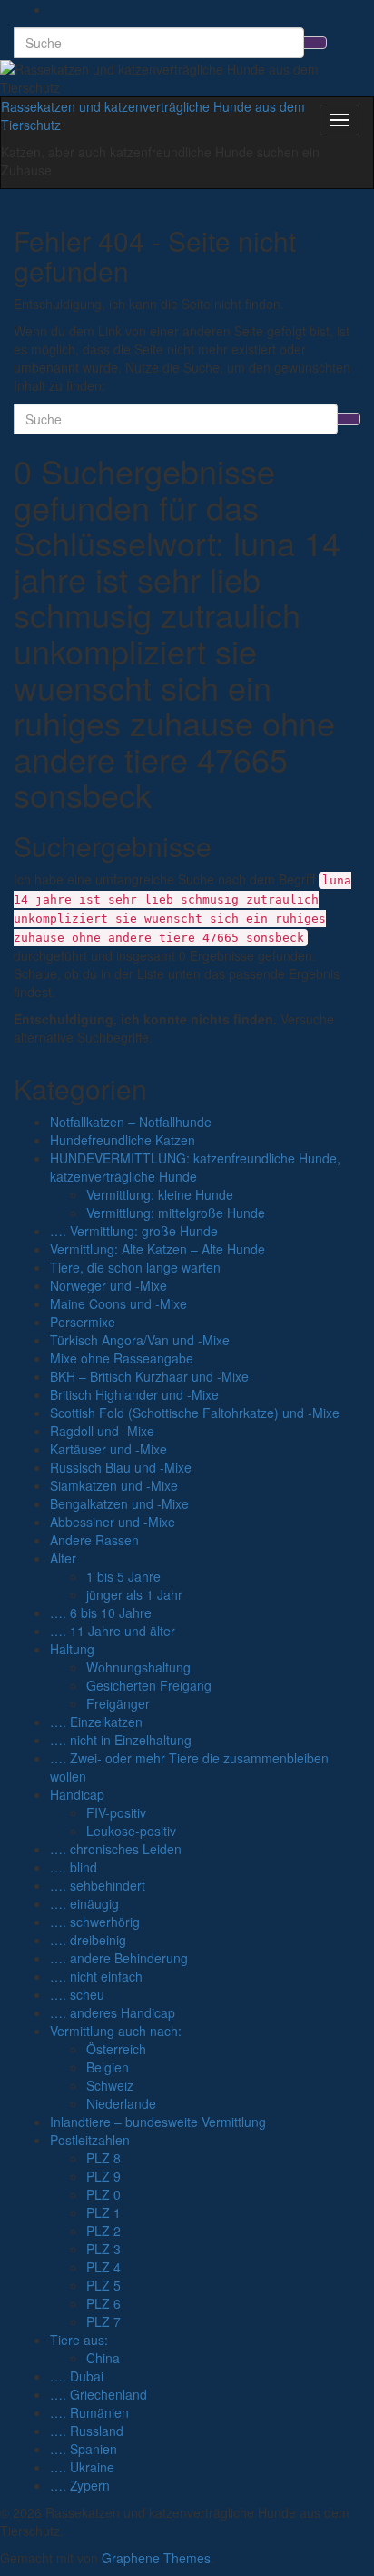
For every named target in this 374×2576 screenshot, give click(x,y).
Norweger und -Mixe (108, 1285)
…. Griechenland (98, 2394)
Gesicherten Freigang (149, 1685)
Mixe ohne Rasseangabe (122, 1358)
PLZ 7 (103, 2321)
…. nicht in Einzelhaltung (121, 1740)
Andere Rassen (94, 1540)
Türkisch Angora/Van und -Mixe (140, 1340)
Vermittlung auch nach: (116, 2031)
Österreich (116, 2049)
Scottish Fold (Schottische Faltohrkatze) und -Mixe (195, 1413)
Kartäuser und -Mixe (108, 1449)
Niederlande (121, 2103)
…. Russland (87, 2431)
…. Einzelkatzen (96, 1722)
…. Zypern (80, 2485)
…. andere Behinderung (119, 1958)
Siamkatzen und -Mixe (114, 1485)
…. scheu (77, 1994)
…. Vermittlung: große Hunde (134, 1231)
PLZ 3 (103, 2249)
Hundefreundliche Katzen (123, 1140)
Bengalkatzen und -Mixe (119, 1503)
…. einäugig (84, 1903)
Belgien (108, 2067)
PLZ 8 (103, 2158)
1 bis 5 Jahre (123, 1576)
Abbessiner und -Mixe (113, 1522)
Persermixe (83, 1322)
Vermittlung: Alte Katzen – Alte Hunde (157, 1249)
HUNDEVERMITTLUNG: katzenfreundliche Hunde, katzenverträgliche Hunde (195, 1167)
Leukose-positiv (131, 1831)
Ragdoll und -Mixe (102, 1431)
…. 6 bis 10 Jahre (101, 1612)
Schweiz (110, 2085)
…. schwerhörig (95, 1922)
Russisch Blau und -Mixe (121, 1467)
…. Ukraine (82, 2467)
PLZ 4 (103, 2267)
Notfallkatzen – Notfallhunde (131, 1122)
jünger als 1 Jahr (134, 1594)
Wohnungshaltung (138, 1667)
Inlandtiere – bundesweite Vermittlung (158, 2122)
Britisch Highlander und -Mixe (134, 1394)
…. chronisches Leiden (116, 1849)
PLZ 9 (103, 2176)
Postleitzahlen (90, 2140)
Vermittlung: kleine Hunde (160, 1194)
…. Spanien (84, 2449)
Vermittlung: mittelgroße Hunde (176, 1213)
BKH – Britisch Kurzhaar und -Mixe (149, 1376)
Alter (63, 1558)
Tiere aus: (79, 2340)
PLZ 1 (103, 2212)
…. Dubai (77, 2376)
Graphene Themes (156, 2558)
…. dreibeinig (88, 1940)
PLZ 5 (103, 2285)
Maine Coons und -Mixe (118, 1303)
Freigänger (118, 1703)
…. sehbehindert (98, 1885)
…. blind (74, 1867)
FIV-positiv (116, 1812)
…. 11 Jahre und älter (113, 1631)
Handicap (77, 1794)
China (103, 2358)
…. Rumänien (89, 2412)
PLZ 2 (103, 2231)
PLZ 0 (103, 2194)
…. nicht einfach (96, 1976)
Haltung (72, 1649)
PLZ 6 (103, 2303)
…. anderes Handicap (113, 2012)
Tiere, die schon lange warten (135, 1267)
